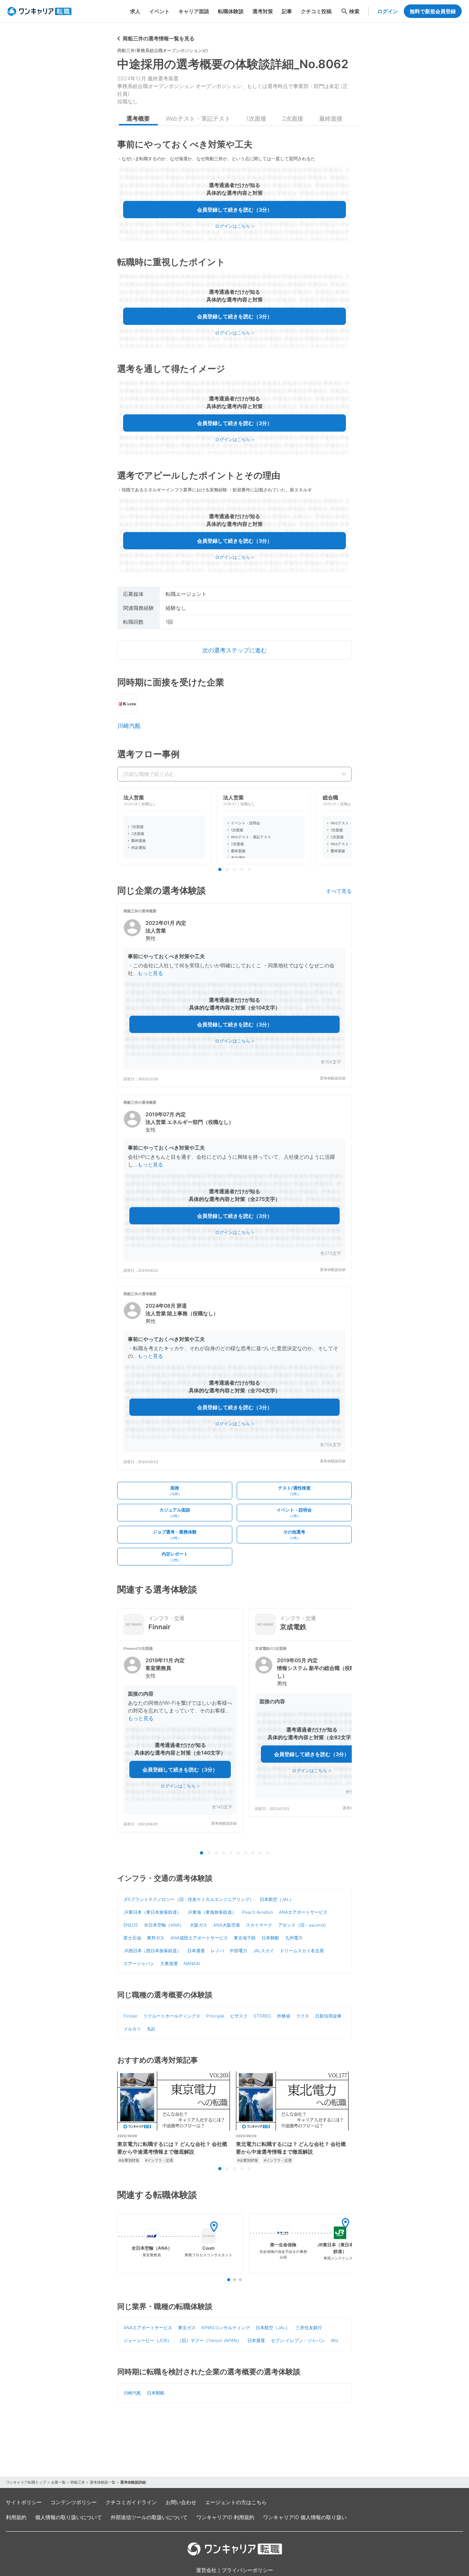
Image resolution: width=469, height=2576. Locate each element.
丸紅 (151, 2029)
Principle (215, 2016)
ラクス (303, 2016)
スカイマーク (259, 1925)
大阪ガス (199, 1925)
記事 (287, 11)
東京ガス (187, 2328)
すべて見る (339, 891)
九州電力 (294, 1938)
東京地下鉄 (245, 1938)
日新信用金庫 (328, 2016)
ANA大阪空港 (227, 1925)
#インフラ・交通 (159, 2160)
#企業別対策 (129, 2160)
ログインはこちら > (235, 226)
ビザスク (239, 2016)
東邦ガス (156, 1938)
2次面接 (293, 118)
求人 (135, 11)
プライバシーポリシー (247, 2570)
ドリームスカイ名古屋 (302, 1951)
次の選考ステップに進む (234, 650)
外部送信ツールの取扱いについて (149, 2517)
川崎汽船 (129, 726)
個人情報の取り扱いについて (69, 2517)
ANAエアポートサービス (303, 1912)
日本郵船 (270, 1938)
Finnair (130, 2016)
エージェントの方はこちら (236, 2502)
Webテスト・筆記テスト (198, 118)
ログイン (388, 11)
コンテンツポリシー (74, 2502)
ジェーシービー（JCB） (147, 2340)
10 (267, 1853)
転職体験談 (231, 11)
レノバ (217, 1951)
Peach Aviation (258, 1912)
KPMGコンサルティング (226, 2328)
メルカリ (132, 2029)
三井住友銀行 (309, 2328)
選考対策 (263, 11)
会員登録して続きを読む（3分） (235, 210)
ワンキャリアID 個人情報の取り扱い (305, 2517)
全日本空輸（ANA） (164, 1925)
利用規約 (16, 2517)
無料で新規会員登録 (433, 11)
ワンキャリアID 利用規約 (225, 2517)
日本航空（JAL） (277, 1899)
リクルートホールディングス (172, 2016)
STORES (262, 2016)
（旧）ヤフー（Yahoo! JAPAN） (209, 2340)
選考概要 (138, 118)
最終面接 (331, 118)
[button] (234, 995)
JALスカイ (264, 1951)
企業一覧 (58, 2482)
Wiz (335, 2340)
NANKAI (192, 1963)
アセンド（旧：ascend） (303, 1925)
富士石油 (132, 1938)
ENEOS (131, 1925)
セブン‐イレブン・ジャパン (298, 2340)
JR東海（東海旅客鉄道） (212, 1912)
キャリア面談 (194, 11)
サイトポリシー (24, 2502)
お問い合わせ (181, 2502)
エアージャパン (139, 1963)
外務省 (284, 2016)
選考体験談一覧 (103, 2482)
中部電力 (239, 1951)
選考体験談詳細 (333, 1078)
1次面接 (256, 118)
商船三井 (78, 2482)
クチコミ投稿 (316, 11)
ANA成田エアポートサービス (199, 1938)
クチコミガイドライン (131, 2502)
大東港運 (169, 1963)
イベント (159, 11)
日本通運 (196, 1951)
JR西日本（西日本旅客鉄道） (152, 1951)
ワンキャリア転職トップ (26, 2482)
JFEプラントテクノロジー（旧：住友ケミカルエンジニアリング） (189, 1899)
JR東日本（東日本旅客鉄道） (152, 1912)
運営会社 (206, 2570)
